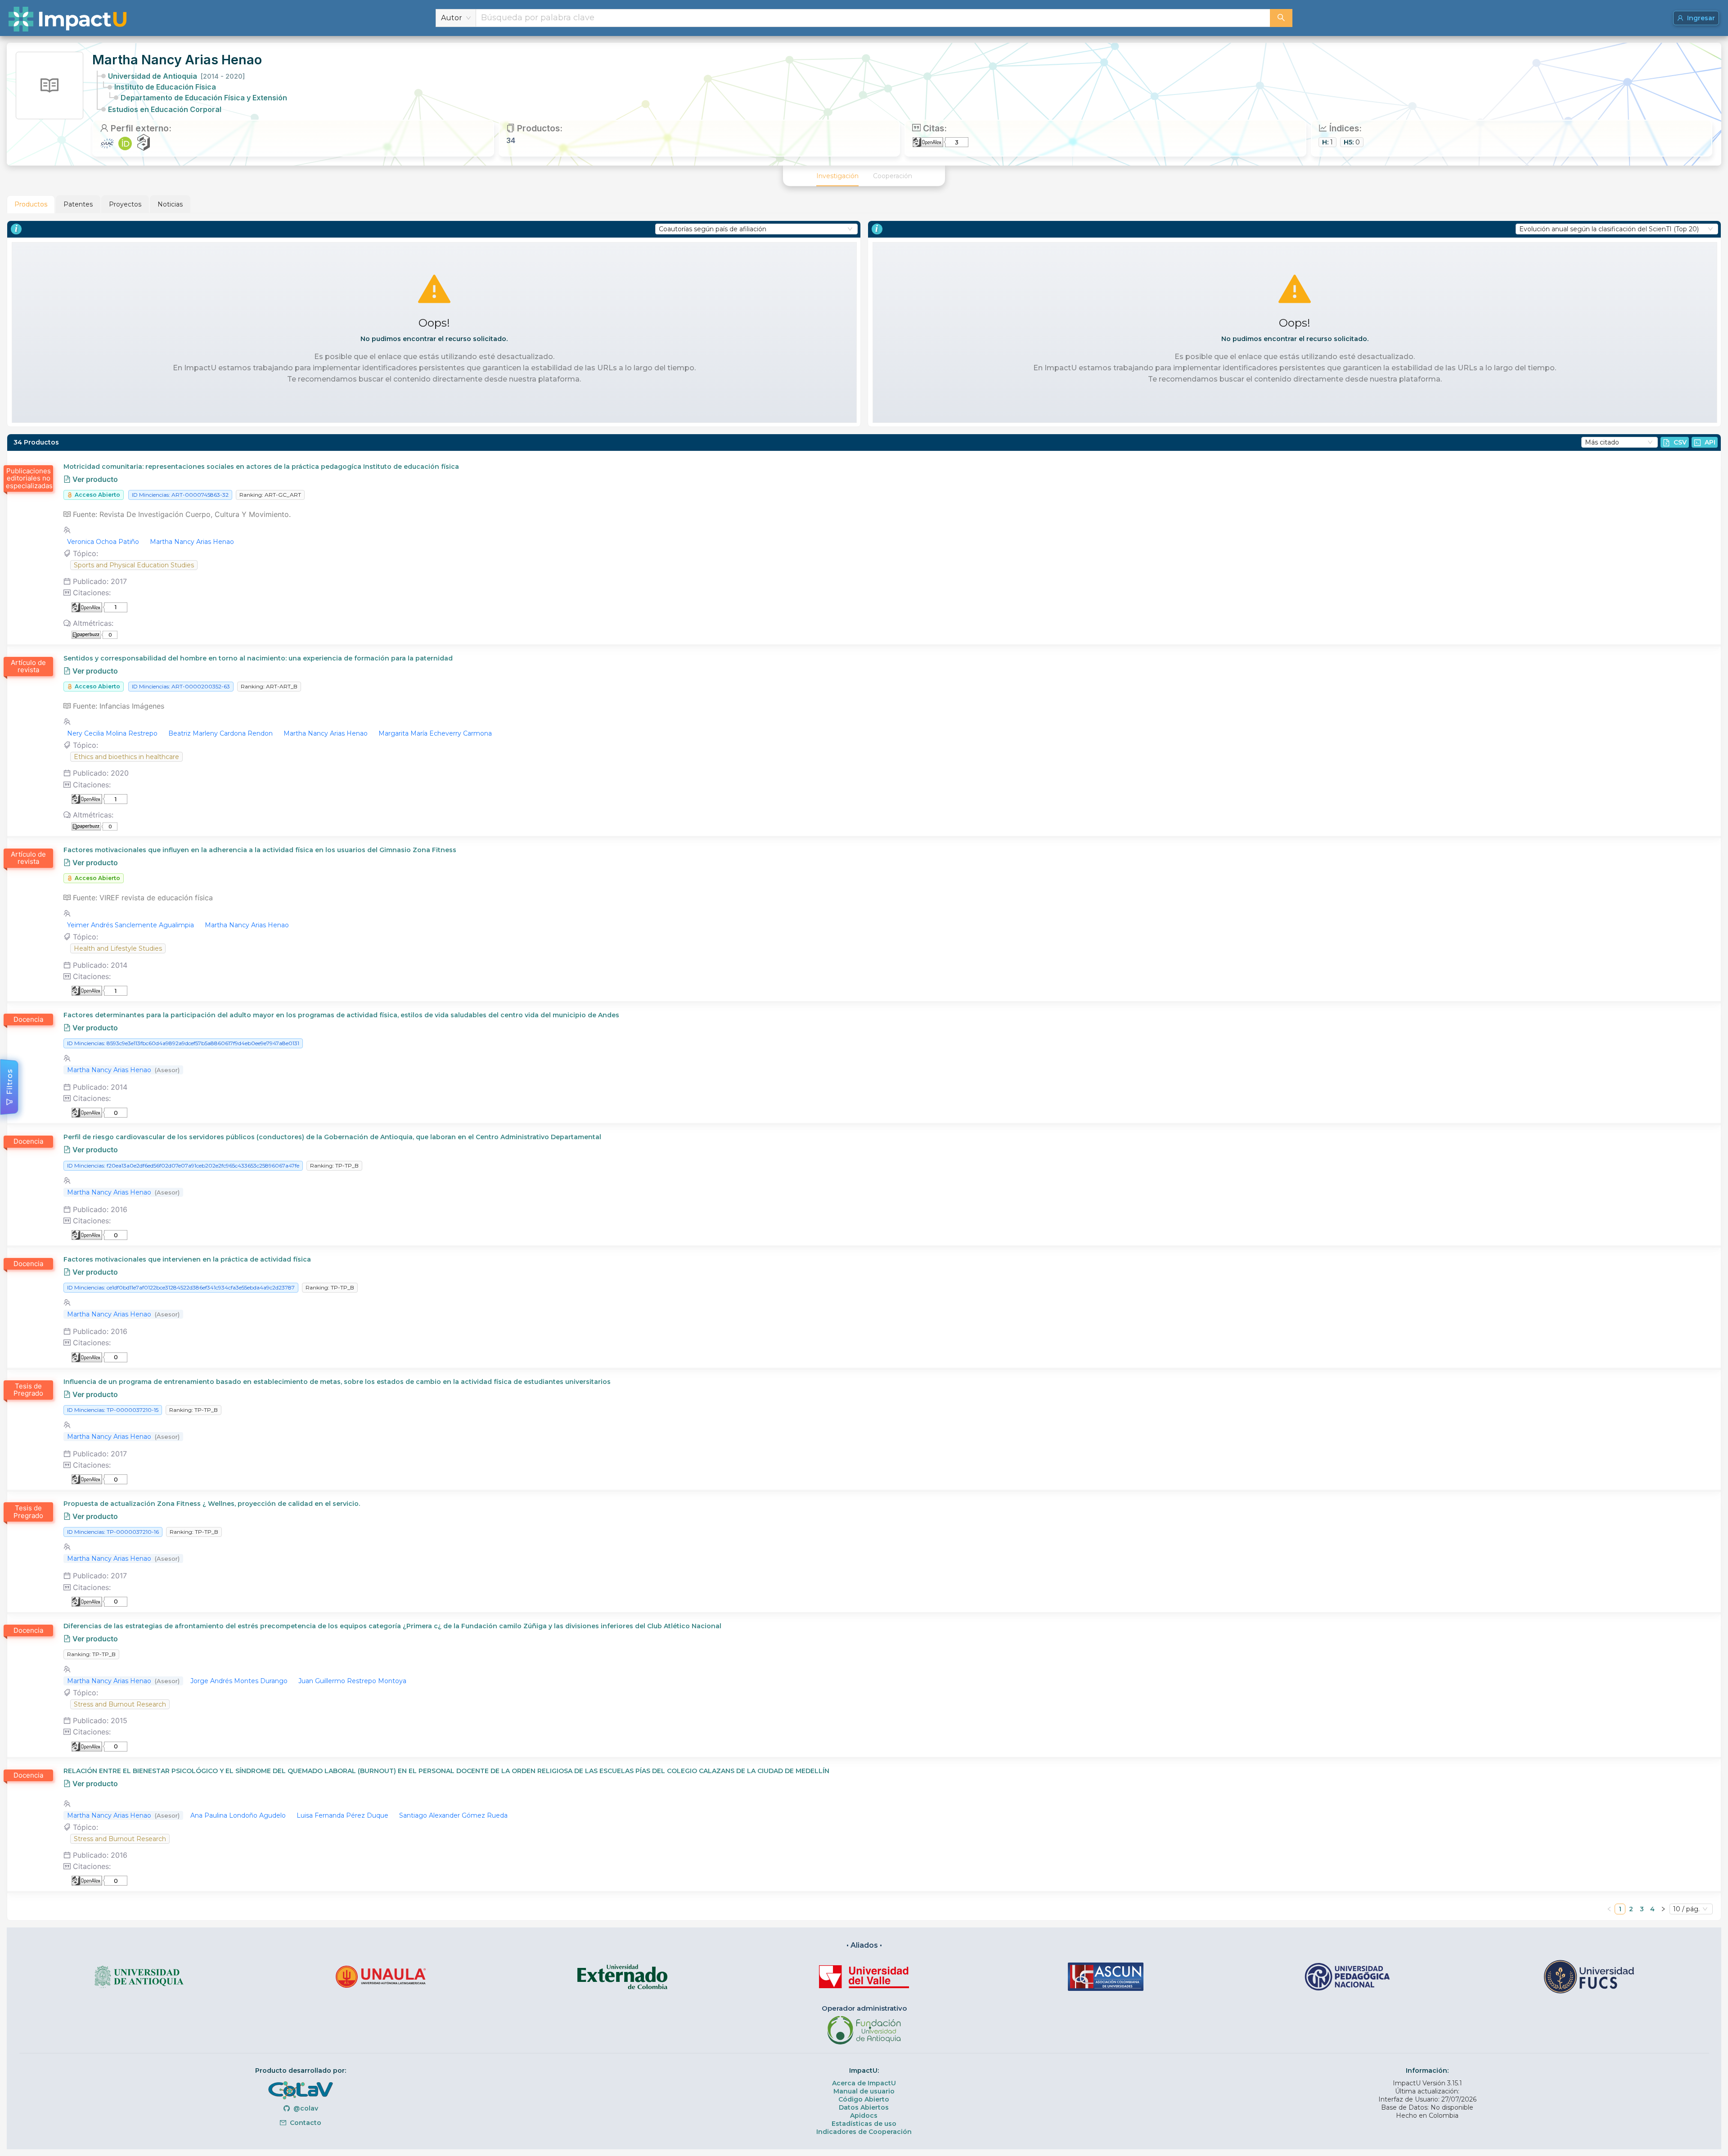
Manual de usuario (864, 2091)
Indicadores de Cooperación (864, 2132)
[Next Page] (1663, 1909)
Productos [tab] (31, 204)
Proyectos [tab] (125, 204)
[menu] (864, 176)
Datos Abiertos (864, 2107)
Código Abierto (864, 2099)
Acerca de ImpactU (864, 2083)
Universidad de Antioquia (176, 76)
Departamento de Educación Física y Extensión (204, 98)
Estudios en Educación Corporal (165, 109)
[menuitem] (837, 176)
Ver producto (94, 479)
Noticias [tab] (170, 204)
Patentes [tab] (78, 204)
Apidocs (864, 2116)
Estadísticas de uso (864, 2124)
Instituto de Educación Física (165, 87)
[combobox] (873, 18)
